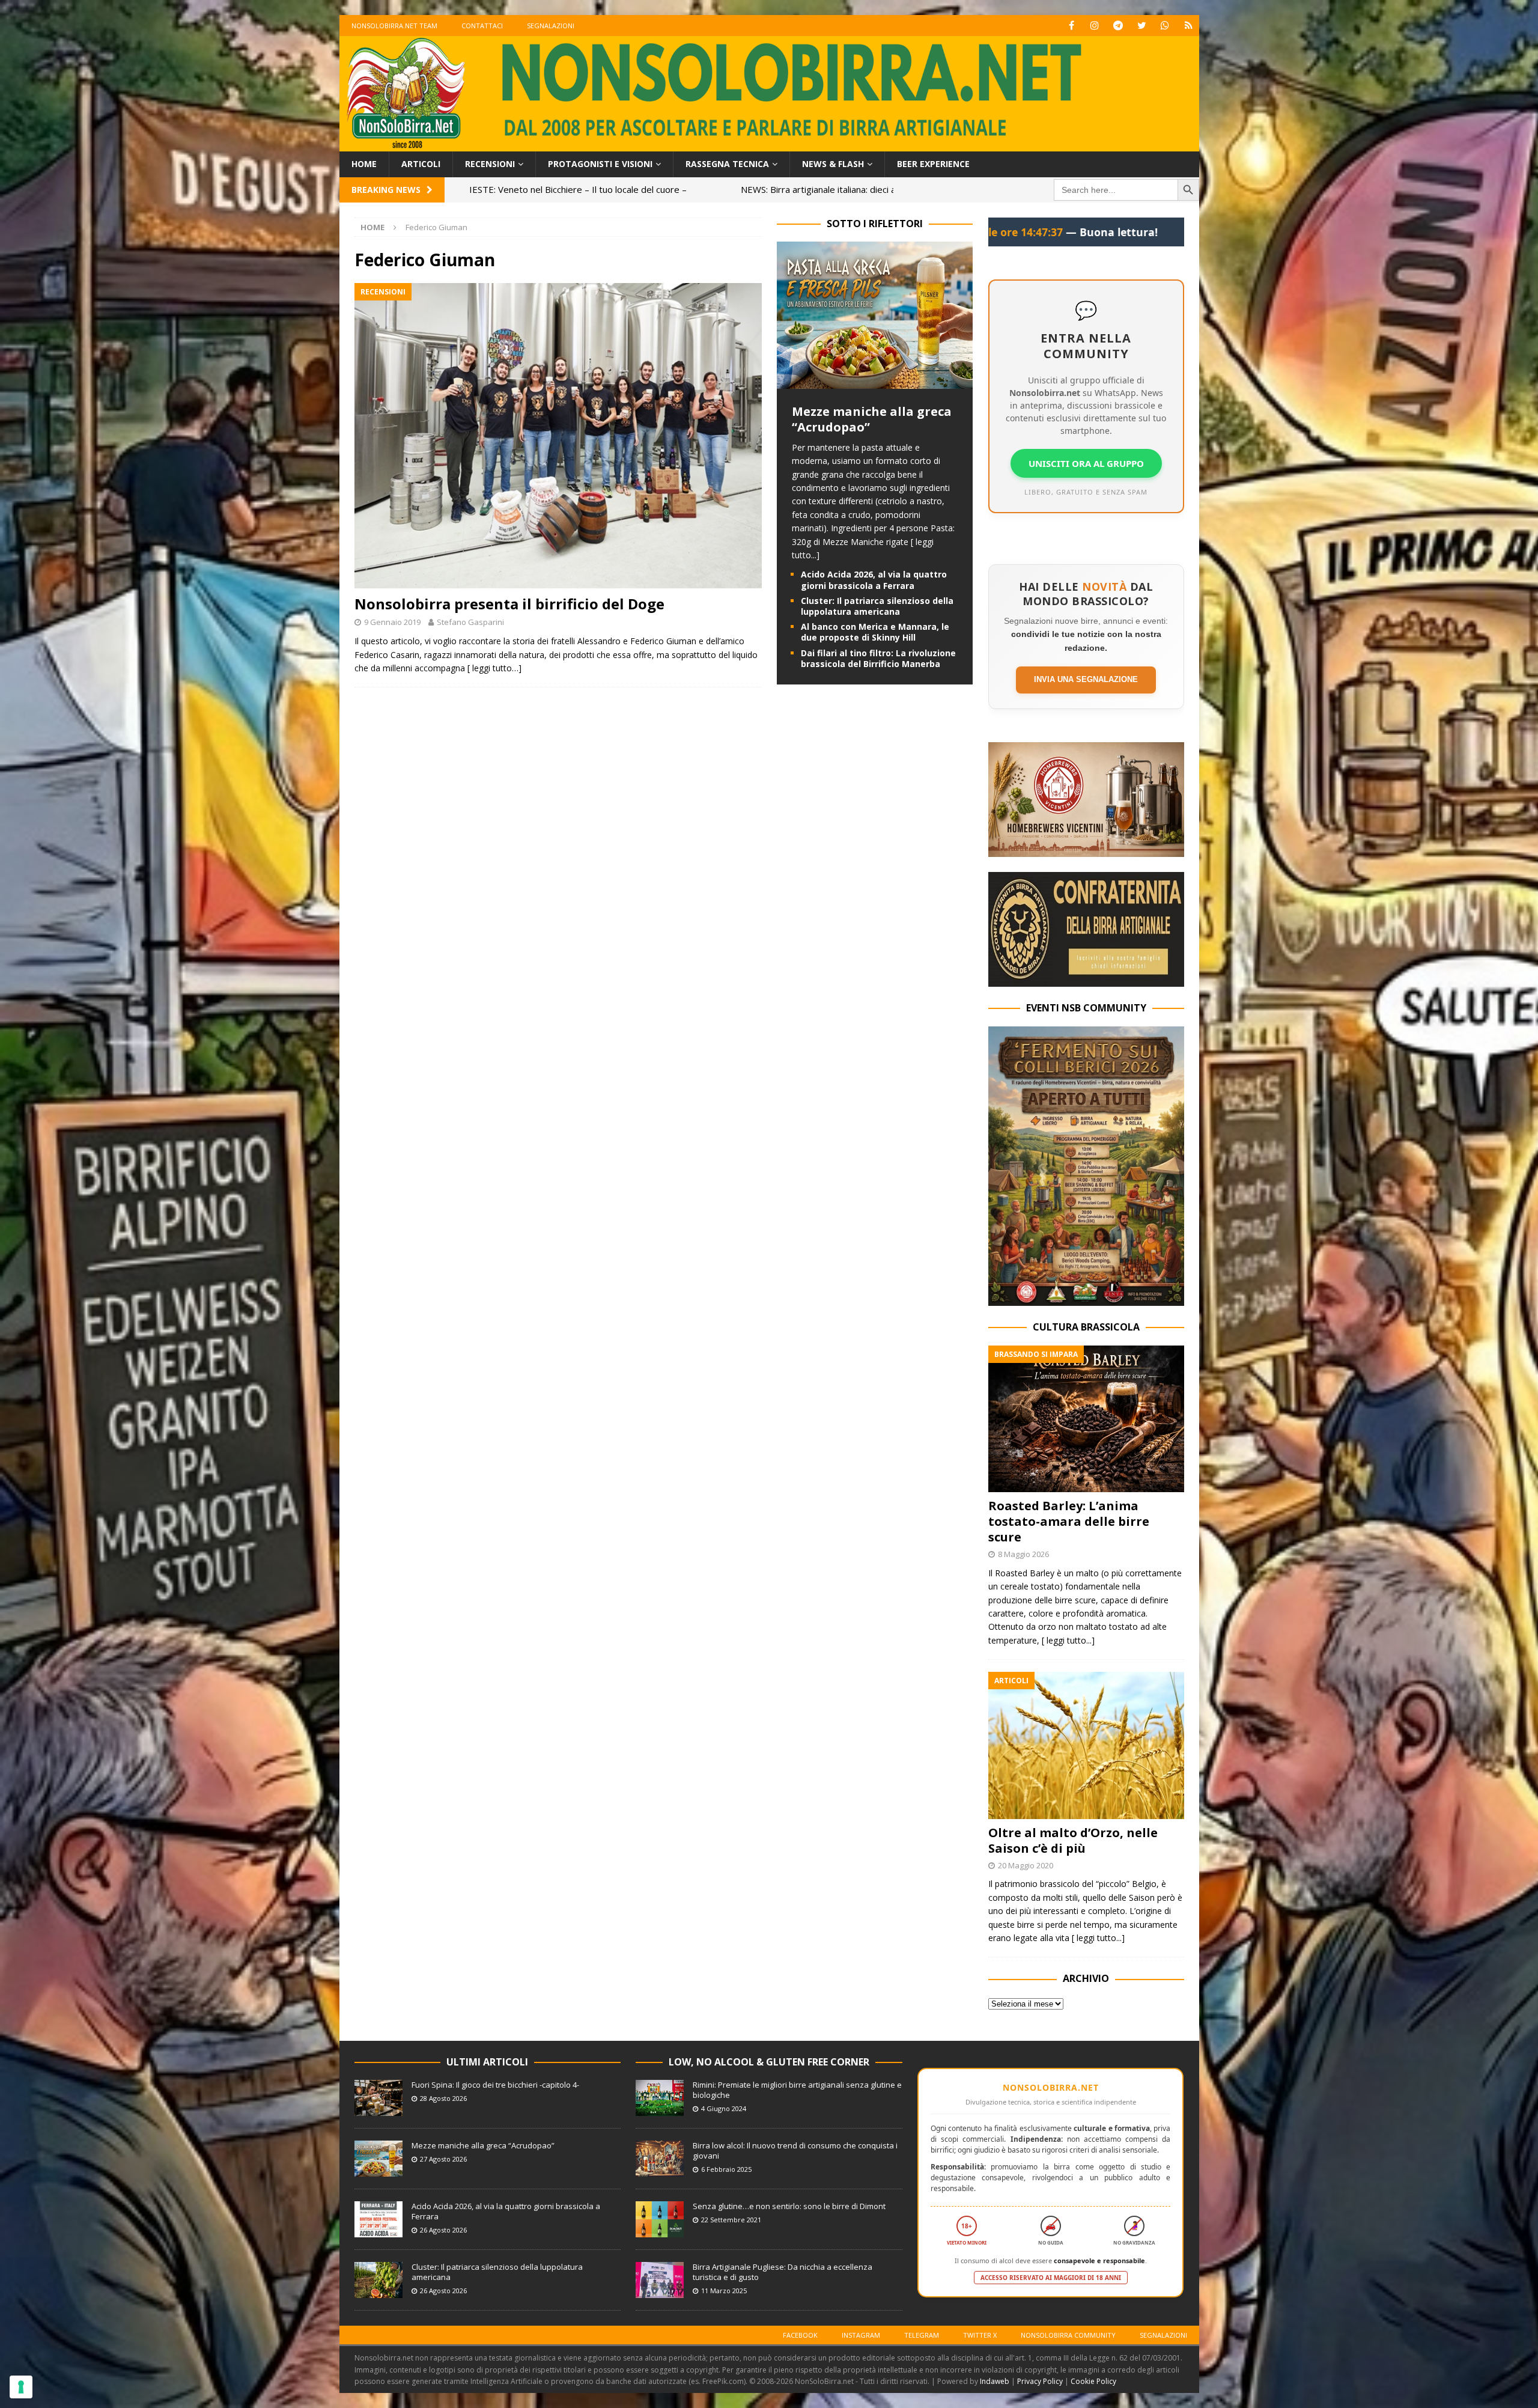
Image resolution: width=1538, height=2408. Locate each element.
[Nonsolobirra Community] (1165, 26)
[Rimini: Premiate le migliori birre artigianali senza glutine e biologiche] (660, 2098)
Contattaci (482, 26)
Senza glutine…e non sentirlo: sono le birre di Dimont (789, 2206)
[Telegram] (1118, 26)
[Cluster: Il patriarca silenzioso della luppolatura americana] (378, 2280)
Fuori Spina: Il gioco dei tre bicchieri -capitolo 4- (495, 2085)
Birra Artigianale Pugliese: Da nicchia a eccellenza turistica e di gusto (783, 2272)
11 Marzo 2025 (724, 2291)
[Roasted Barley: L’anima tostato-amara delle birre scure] (1086, 1419)
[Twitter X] (1142, 26)
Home (364, 164)
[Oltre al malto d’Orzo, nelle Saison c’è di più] (1086, 1745)
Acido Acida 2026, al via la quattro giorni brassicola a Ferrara (874, 580)
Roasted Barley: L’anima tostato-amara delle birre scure (1069, 1521)
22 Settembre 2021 (731, 2220)
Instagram (861, 2335)
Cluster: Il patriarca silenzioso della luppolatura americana (877, 606)
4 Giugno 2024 (724, 2108)
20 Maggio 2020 (1026, 1865)
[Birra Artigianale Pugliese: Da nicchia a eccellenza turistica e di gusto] (660, 2280)
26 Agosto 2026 (443, 2230)
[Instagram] (1095, 26)
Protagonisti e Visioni (600, 164)
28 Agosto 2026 (443, 2098)
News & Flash (833, 164)
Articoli (421, 164)
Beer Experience (933, 164)
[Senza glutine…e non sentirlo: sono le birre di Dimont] (660, 2219)
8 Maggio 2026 (1023, 1554)
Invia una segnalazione (1086, 679)
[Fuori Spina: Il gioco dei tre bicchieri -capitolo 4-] (378, 2098)
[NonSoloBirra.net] (769, 145)
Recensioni (490, 164)
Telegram (922, 2335)
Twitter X (980, 2335)
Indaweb (995, 2381)
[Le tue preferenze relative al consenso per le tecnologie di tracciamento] (21, 2387)
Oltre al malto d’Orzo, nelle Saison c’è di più (1073, 1840)
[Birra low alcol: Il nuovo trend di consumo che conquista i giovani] (660, 2159)
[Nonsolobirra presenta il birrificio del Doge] (558, 436)
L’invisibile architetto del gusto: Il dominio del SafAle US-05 (780, 189)
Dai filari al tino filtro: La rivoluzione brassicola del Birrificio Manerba (878, 658)
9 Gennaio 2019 (392, 622)
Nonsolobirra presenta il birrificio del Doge (509, 604)
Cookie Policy (1093, 2381)
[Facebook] (1071, 26)
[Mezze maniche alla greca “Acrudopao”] (875, 382)
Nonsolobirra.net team (394, 26)
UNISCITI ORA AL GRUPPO (1086, 463)
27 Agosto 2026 (443, 2159)
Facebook (800, 2335)
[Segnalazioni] (1189, 26)
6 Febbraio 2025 (726, 2169)
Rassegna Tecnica (727, 164)
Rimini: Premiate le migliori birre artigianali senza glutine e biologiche (797, 2090)
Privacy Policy (1040, 2381)
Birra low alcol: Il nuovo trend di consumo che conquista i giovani (795, 2150)
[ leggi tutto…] (494, 668)
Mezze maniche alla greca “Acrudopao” (872, 419)
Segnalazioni (551, 26)
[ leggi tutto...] (1068, 1640)
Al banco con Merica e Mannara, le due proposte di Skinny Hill (875, 632)
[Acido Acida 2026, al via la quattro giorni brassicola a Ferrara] (378, 2219)
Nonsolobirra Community (1068, 2335)
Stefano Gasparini (470, 622)
